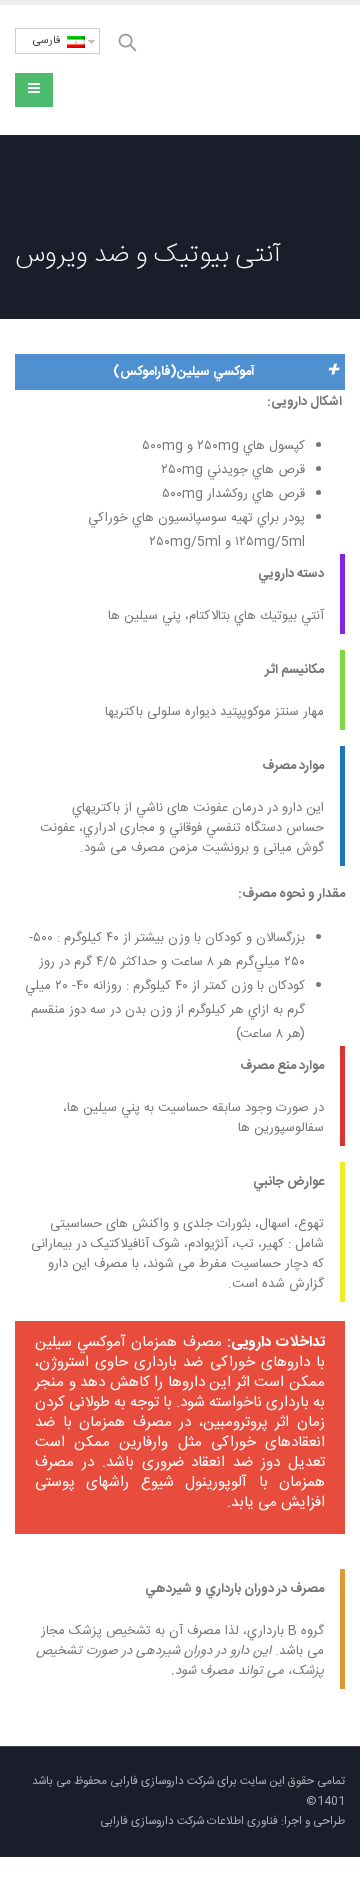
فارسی (50, 41)
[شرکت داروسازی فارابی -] (255, 70)
